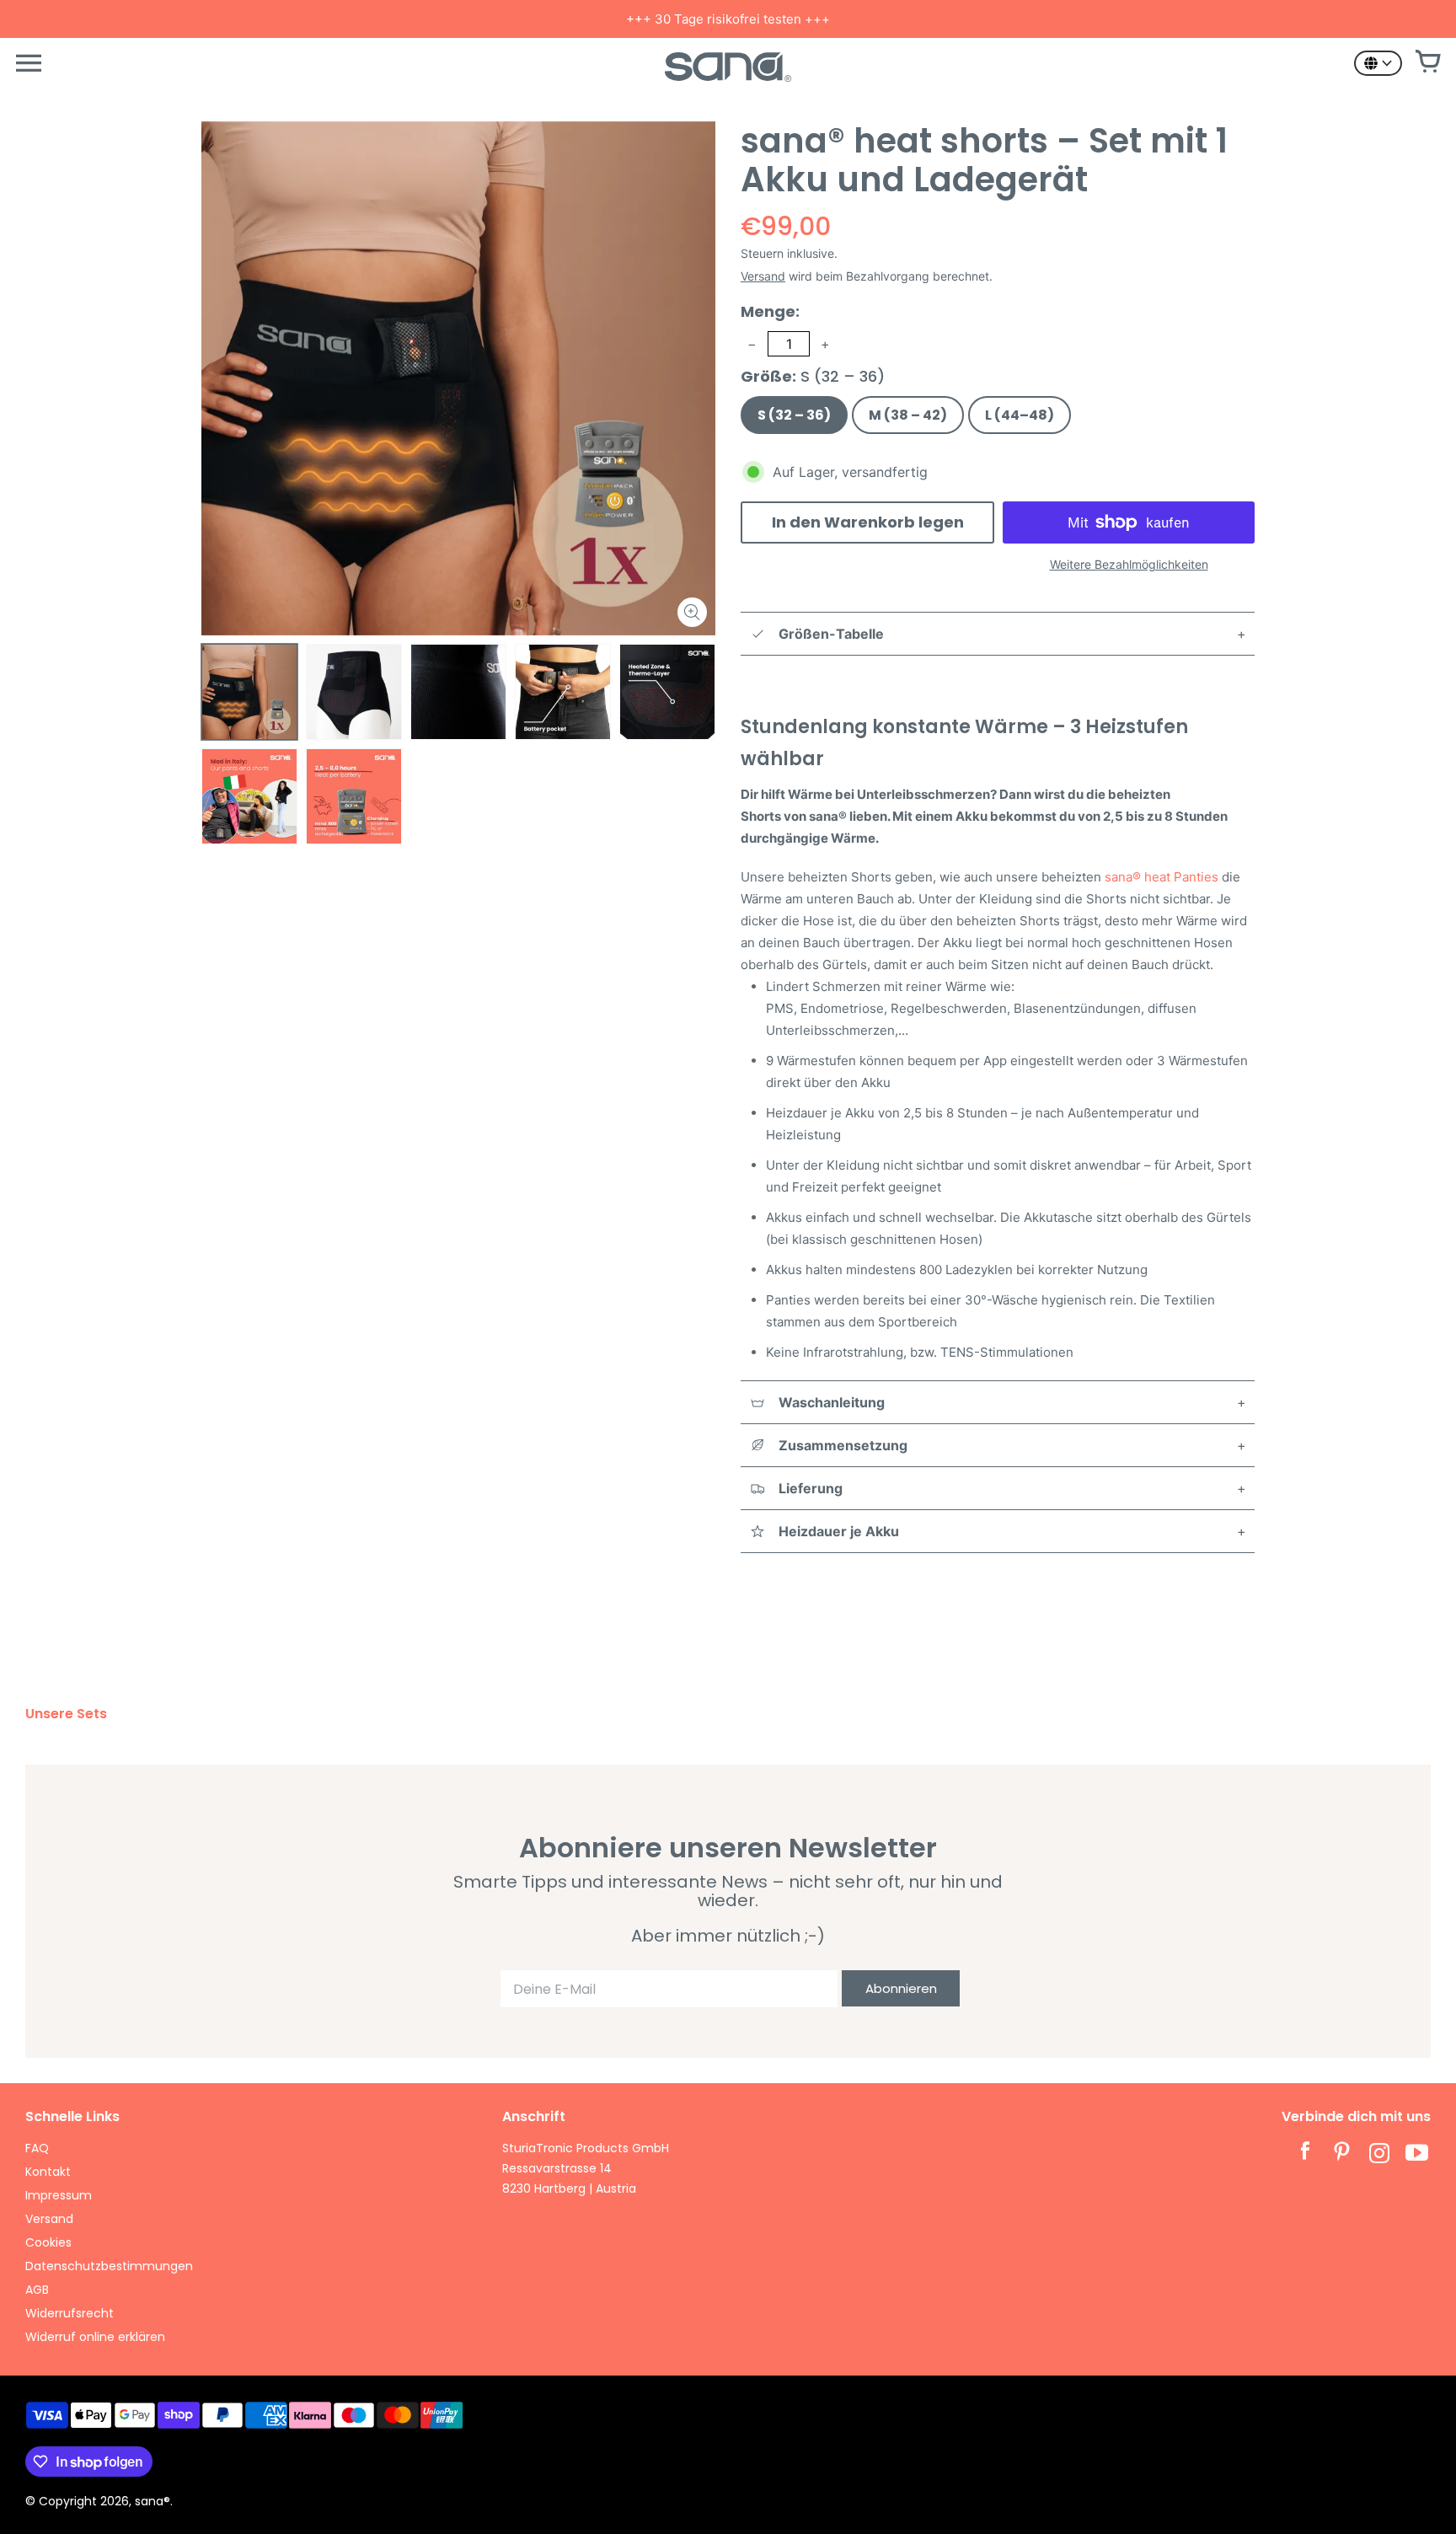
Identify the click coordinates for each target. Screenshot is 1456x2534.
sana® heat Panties (1163, 877)
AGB (37, 2290)
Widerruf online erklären (95, 2337)
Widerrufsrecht (70, 2313)
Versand (763, 276)
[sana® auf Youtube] (1416, 2155)
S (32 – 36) (794, 415)
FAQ (37, 2148)
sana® (153, 2501)
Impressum (59, 2195)
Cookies (48, 2242)
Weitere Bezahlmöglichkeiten (1129, 564)
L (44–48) (1020, 415)
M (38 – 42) (908, 415)
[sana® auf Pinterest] (1342, 2155)
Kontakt (48, 2172)
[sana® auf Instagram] (1379, 2155)
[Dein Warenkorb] (1427, 63)
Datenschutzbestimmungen (109, 2266)
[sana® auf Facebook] (1305, 2155)
